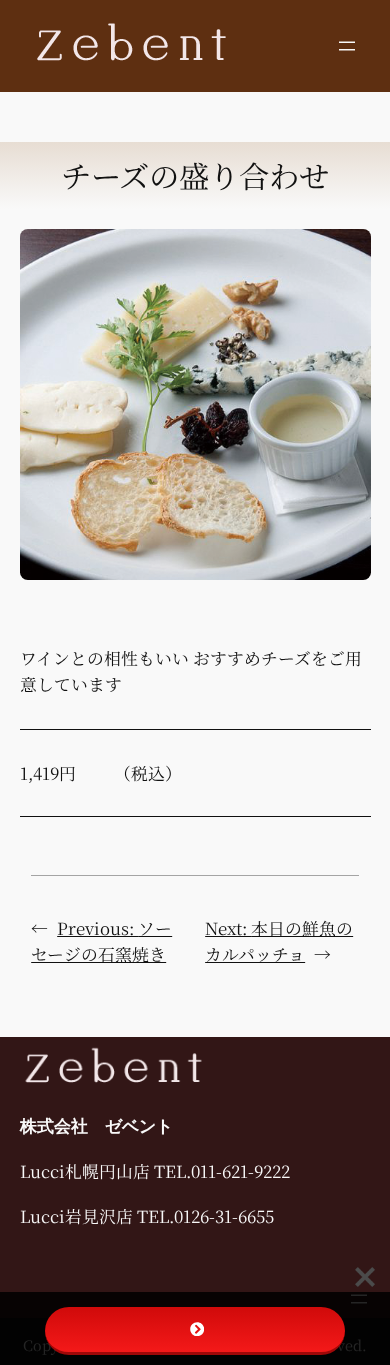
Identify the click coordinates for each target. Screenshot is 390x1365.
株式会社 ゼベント (96, 1126)
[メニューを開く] (347, 46)
